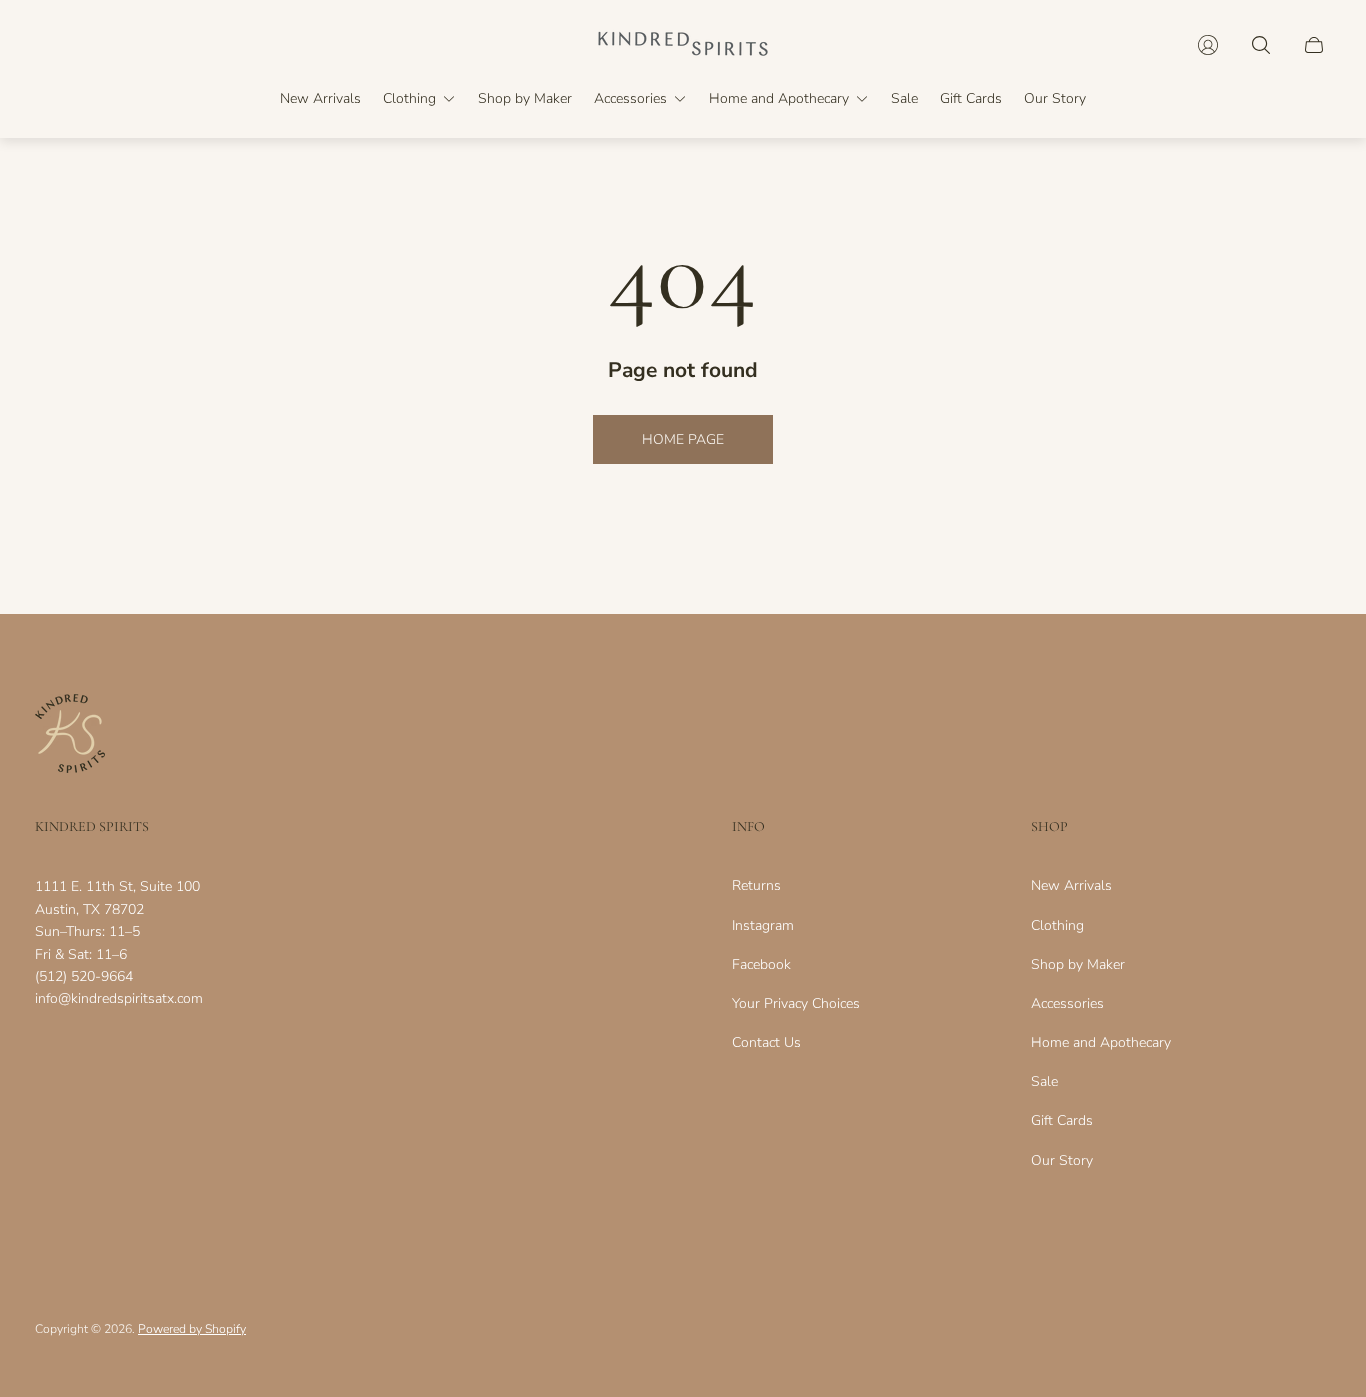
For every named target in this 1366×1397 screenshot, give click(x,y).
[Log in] (1208, 45)
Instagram (763, 925)
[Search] (1261, 45)
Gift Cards (1062, 1120)
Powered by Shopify (192, 1329)
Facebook (761, 964)
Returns (756, 885)
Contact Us (766, 1042)
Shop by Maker (1078, 964)
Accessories (1067, 1003)
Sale (1044, 1081)
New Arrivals (1071, 885)
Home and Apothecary (1101, 1042)
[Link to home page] (70, 735)
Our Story (1062, 1160)
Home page (683, 439)
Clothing (1057, 925)
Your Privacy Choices (796, 1003)
